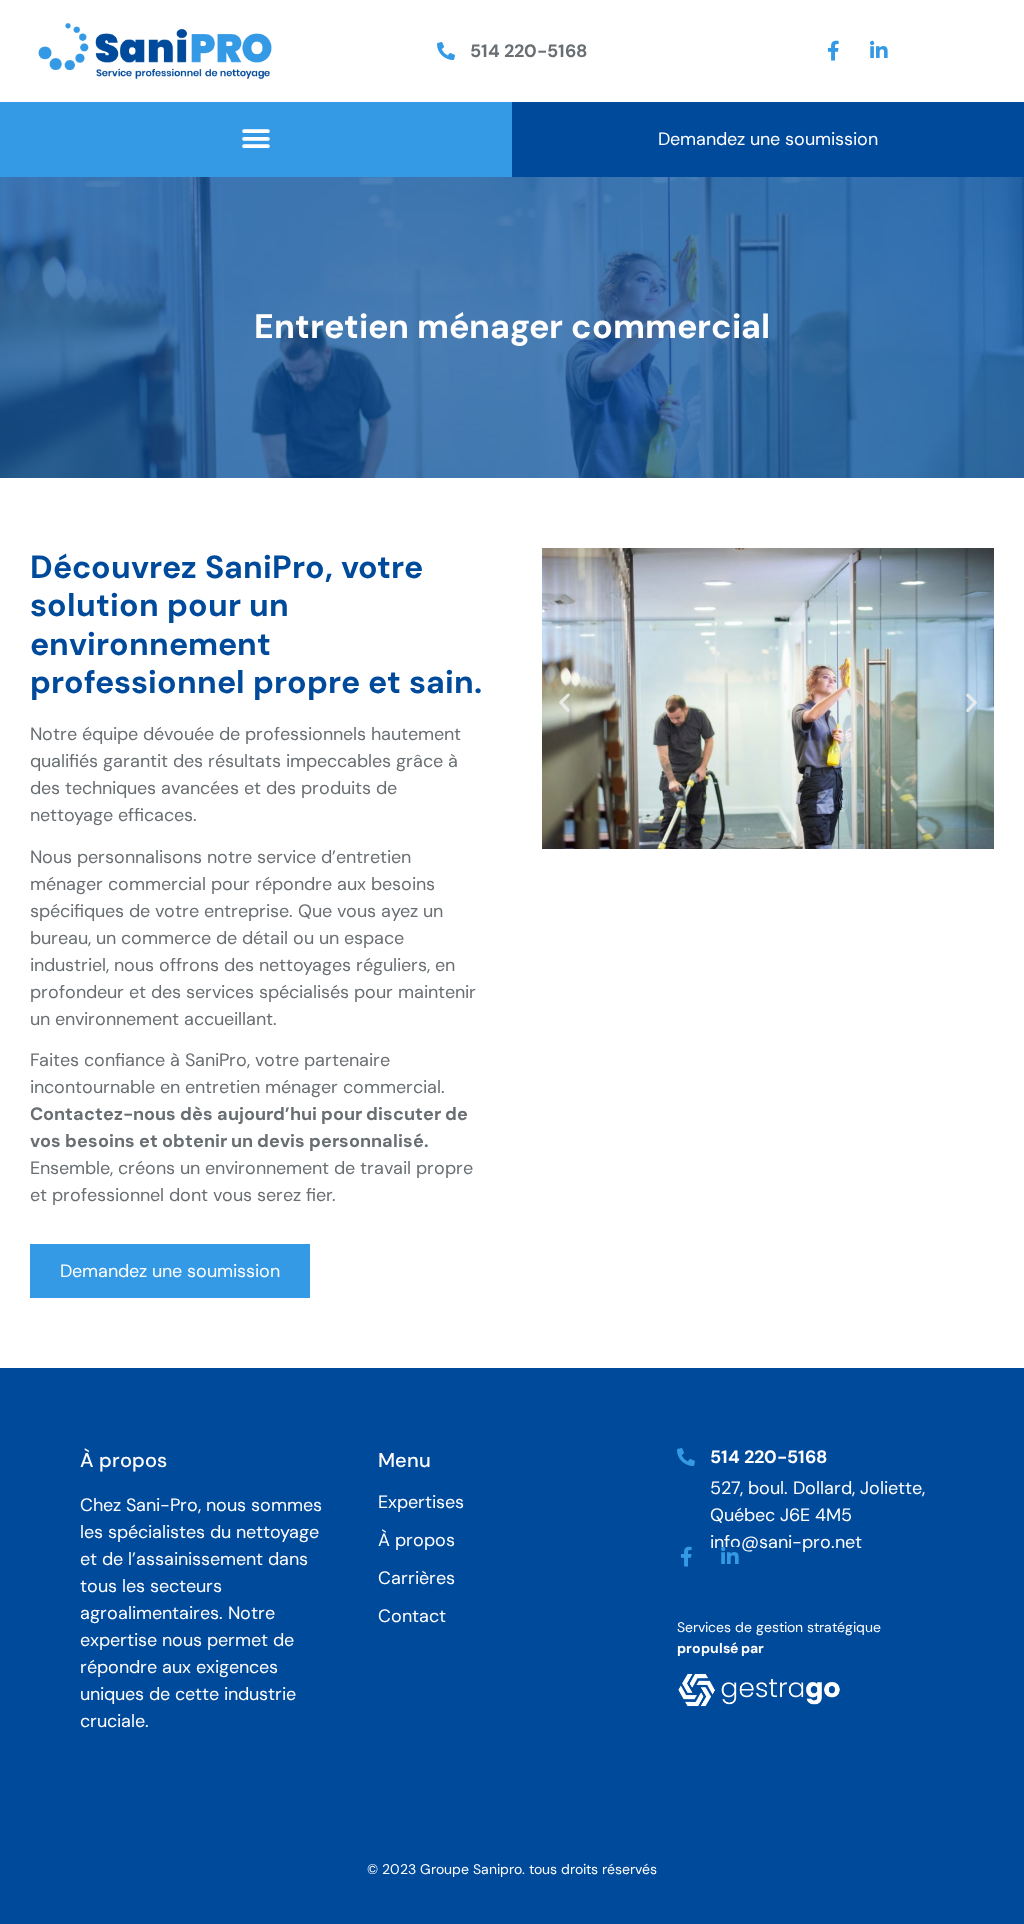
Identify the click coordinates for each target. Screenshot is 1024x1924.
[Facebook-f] (834, 51)
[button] (256, 139)
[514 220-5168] (446, 51)
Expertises (421, 1502)
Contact (412, 1616)
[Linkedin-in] (879, 51)
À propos (416, 1540)
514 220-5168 (528, 51)
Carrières (416, 1578)
